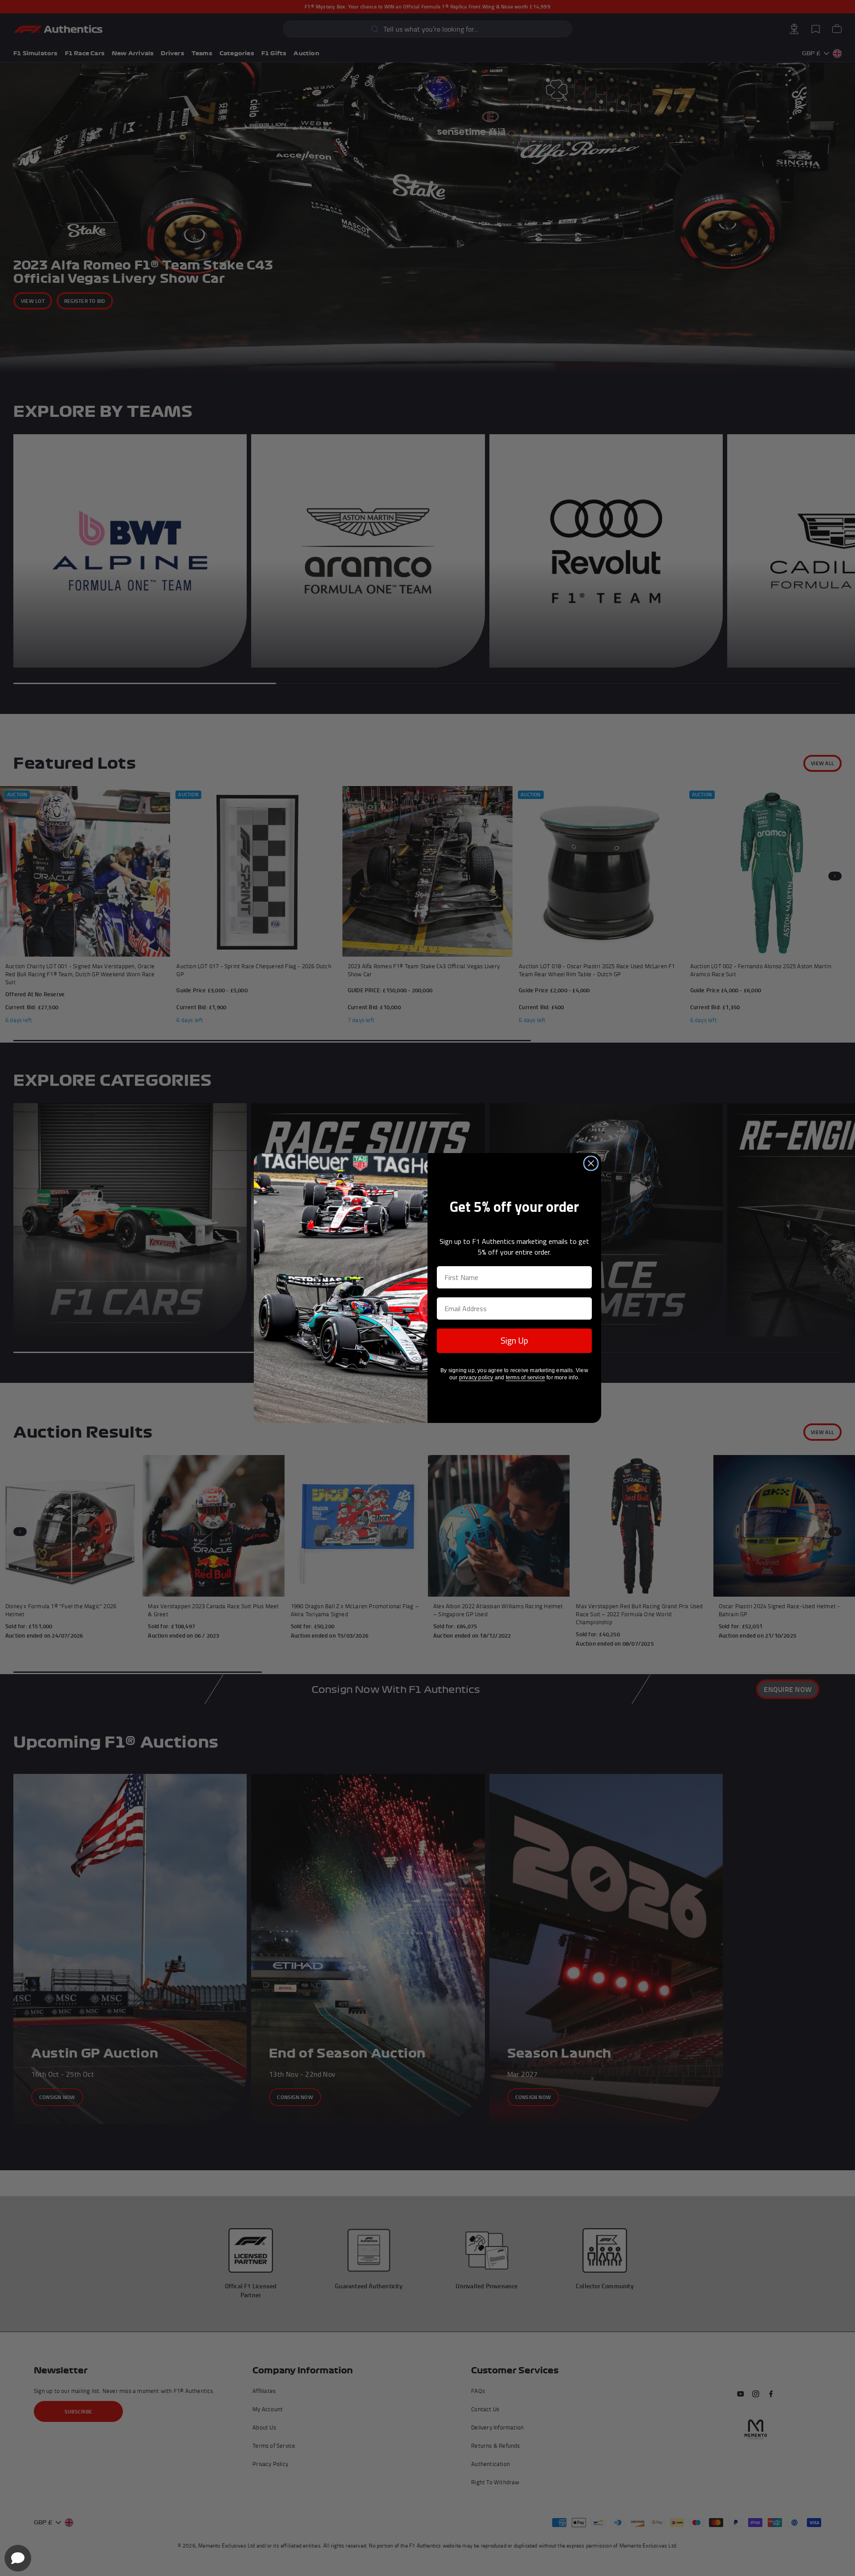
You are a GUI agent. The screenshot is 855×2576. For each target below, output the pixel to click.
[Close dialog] (591, 1163)
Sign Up (514, 1340)
